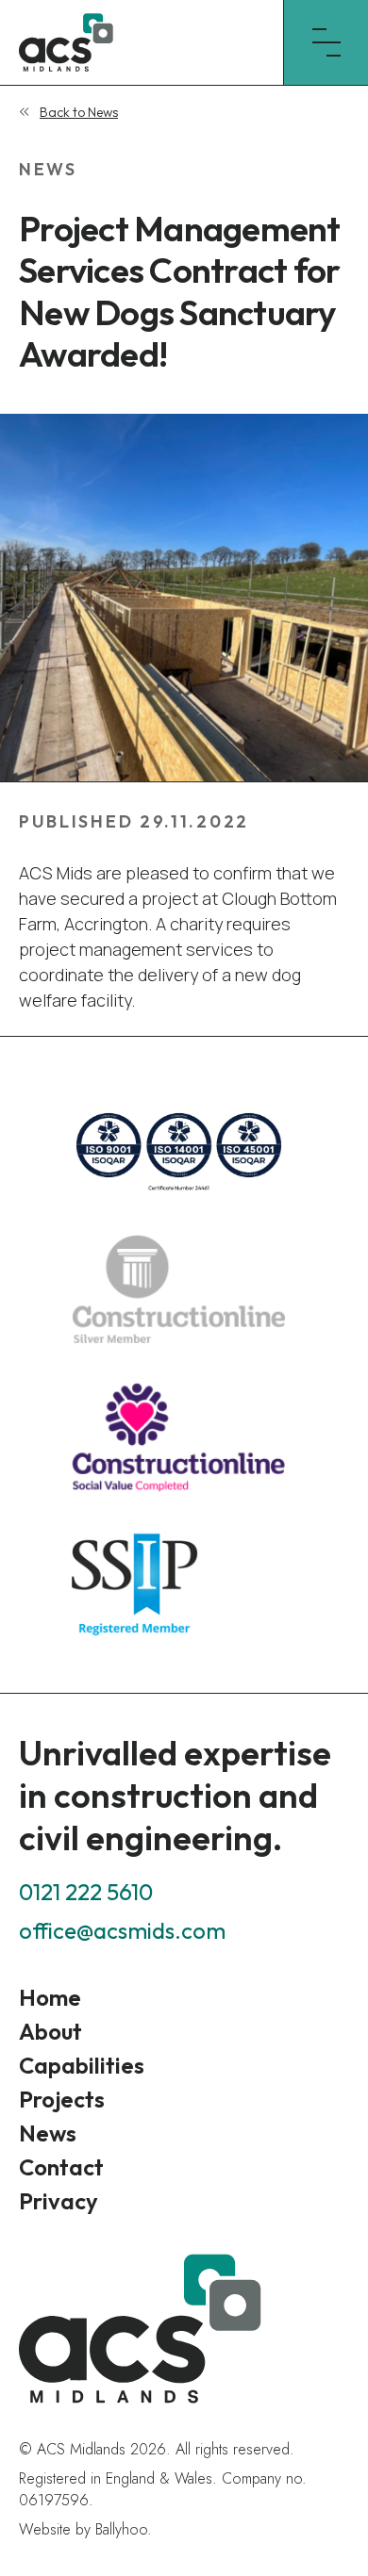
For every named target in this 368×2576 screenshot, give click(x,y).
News (48, 2133)
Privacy (59, 2201)
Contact (61, 2167)
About (50, 2031)
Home (50, 1997)
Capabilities (82, 2065)
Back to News (79, 112)
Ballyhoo (121, 2529)
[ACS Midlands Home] (142, 42)
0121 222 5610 (86, 1892)
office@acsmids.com (122, 1930)
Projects (62, 2099)
